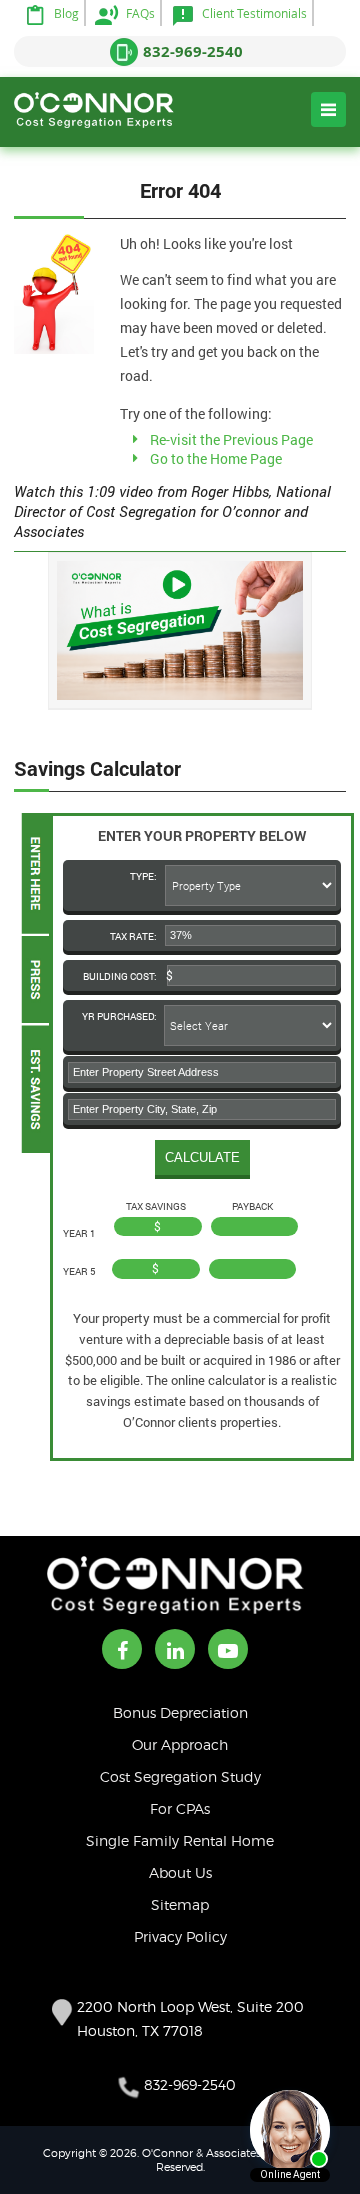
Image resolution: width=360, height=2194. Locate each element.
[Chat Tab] (180, 1097)
